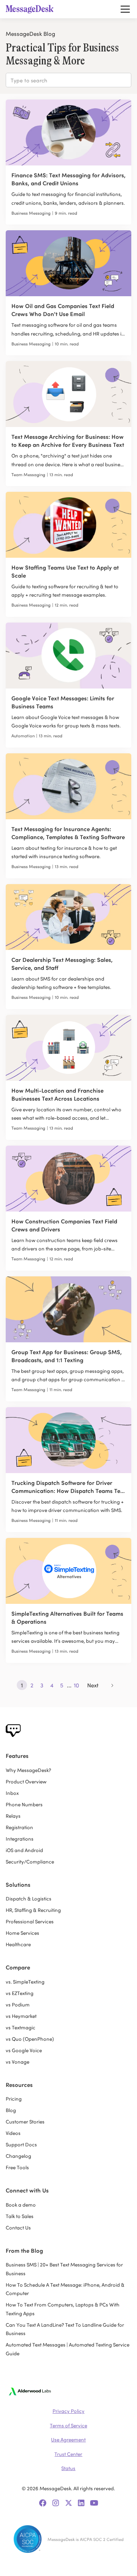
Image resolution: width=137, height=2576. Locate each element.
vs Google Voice (24, 2050)
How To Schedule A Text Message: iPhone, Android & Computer (65, 2289)
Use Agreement (68, 2439)
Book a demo (21, 2204)
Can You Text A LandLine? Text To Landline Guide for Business (65, 2329)
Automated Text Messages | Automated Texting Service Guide (68, 2349)
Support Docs (21, 2144)
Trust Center (68, 2454)
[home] (32, 9)
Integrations (20, 1839)
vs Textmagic (21, 2027)
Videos (13, 2133)
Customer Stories (25, 2121)
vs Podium (18, 2004)
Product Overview (26, 1781)
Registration (19, 1827)
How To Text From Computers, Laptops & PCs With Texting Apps (63, 2309)
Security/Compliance (30, 1861)
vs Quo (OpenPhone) (30, 2039)
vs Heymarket (21, 2016)
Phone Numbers (24, 1804)
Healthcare (18, 1944)
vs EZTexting (20, 1993)
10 (76, 1685)
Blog (11, 2110)
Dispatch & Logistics (29, 1898)
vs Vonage (18, 2062)
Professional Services (30, 1921)
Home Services (22, 1933)
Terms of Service (68, 2425)
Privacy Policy (68, 2411)
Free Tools (17, 2167)
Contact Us (18, 2227)
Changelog (18, 2156)
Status (68, 2468)
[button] (124, 9)
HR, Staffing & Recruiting (33, 1910)
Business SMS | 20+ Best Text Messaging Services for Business (64, 2269)
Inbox (12, 1793)
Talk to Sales (20, 2216)
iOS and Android (24, 1850)
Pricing (14, 2099)
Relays (13, 1816)
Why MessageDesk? (28, 1770)
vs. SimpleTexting (25, 1981)
